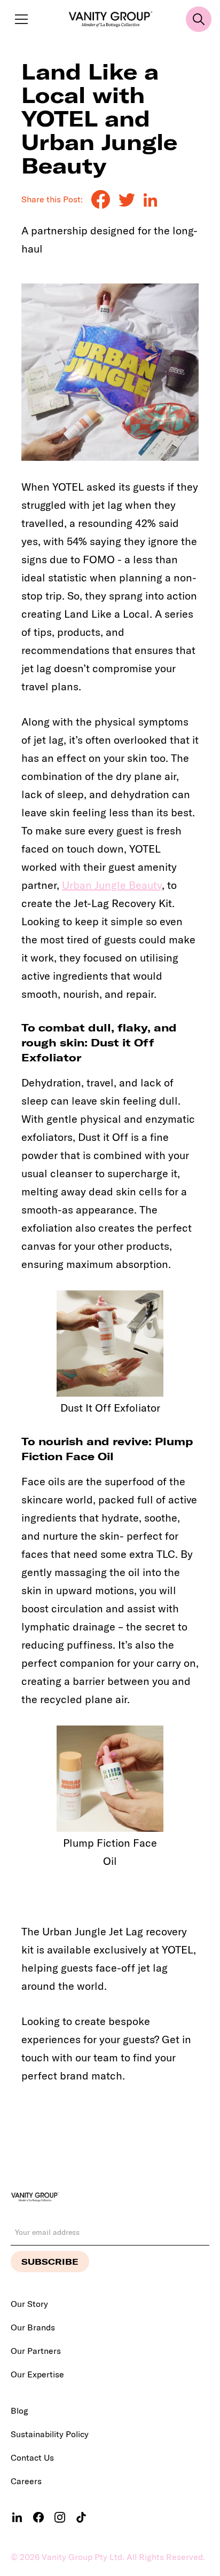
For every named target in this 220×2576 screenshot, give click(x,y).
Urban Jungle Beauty (112, 885)
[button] (19, 19)
